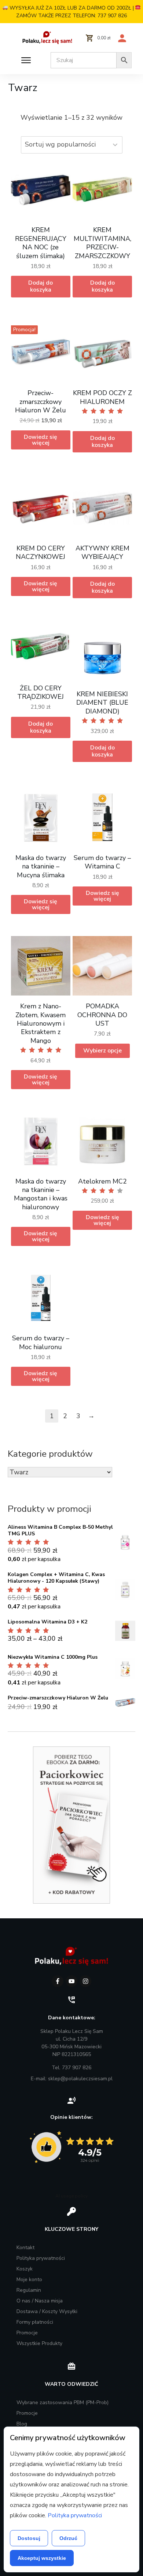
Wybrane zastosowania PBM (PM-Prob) (63, 2402)
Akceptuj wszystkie (42, 2558)
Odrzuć (68, 2538)
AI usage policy (71, 2196)
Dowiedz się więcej (41, 440)
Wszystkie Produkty (39, 2343)
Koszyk (25, 2269)
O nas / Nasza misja (40, 2301)
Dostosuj (29, 2538)
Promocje (27, 2333)
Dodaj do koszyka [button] (41, 286)
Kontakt (25, 2248)
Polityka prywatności (41, 2258)
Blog (22, 2424)
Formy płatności (35, 2322)
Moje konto (29, 2279)
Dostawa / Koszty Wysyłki (47, 2311)
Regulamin (29, 2290)
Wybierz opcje (102, 1051)
